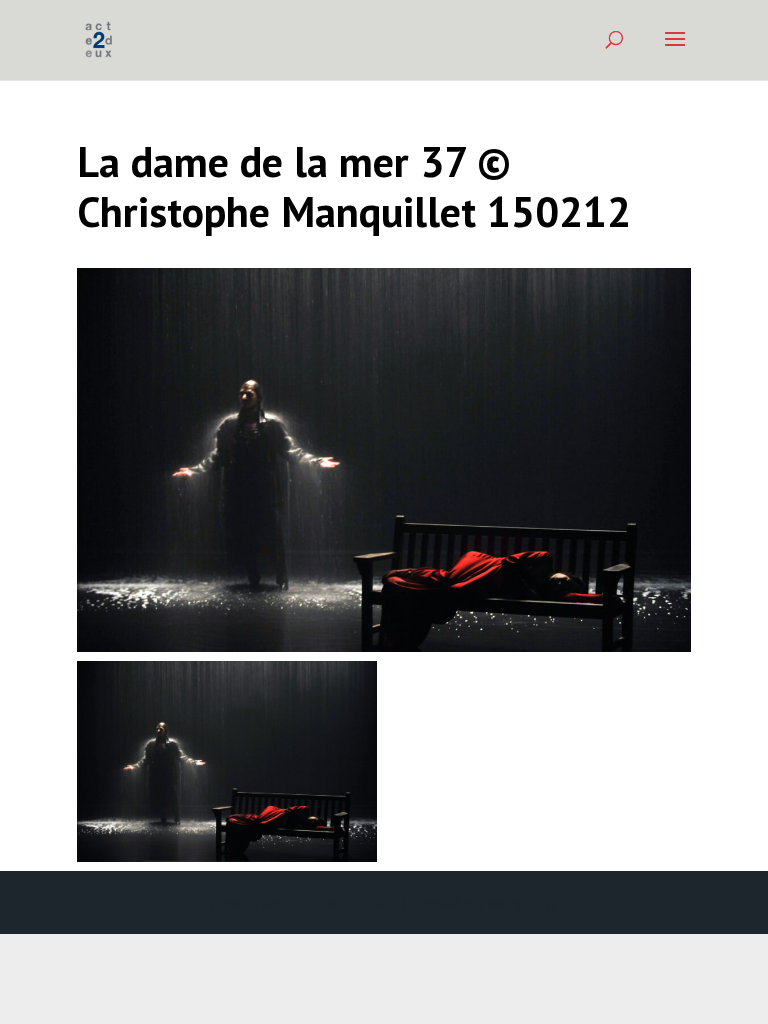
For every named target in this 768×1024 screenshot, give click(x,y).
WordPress (523, 904)
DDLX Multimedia (343, 904)
